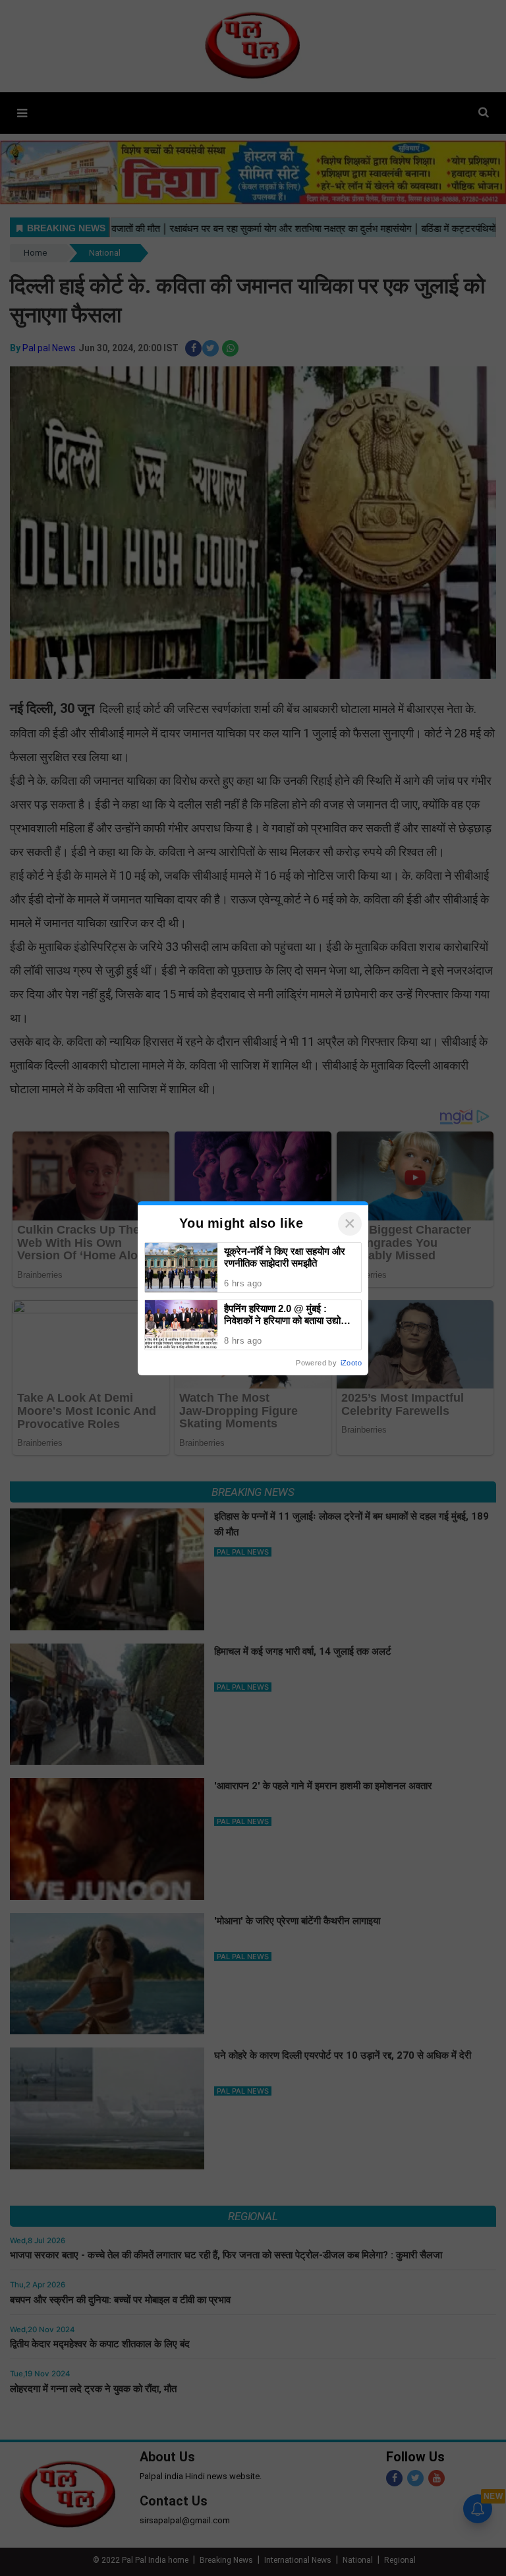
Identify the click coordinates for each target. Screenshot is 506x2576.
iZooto (351, 1363)
